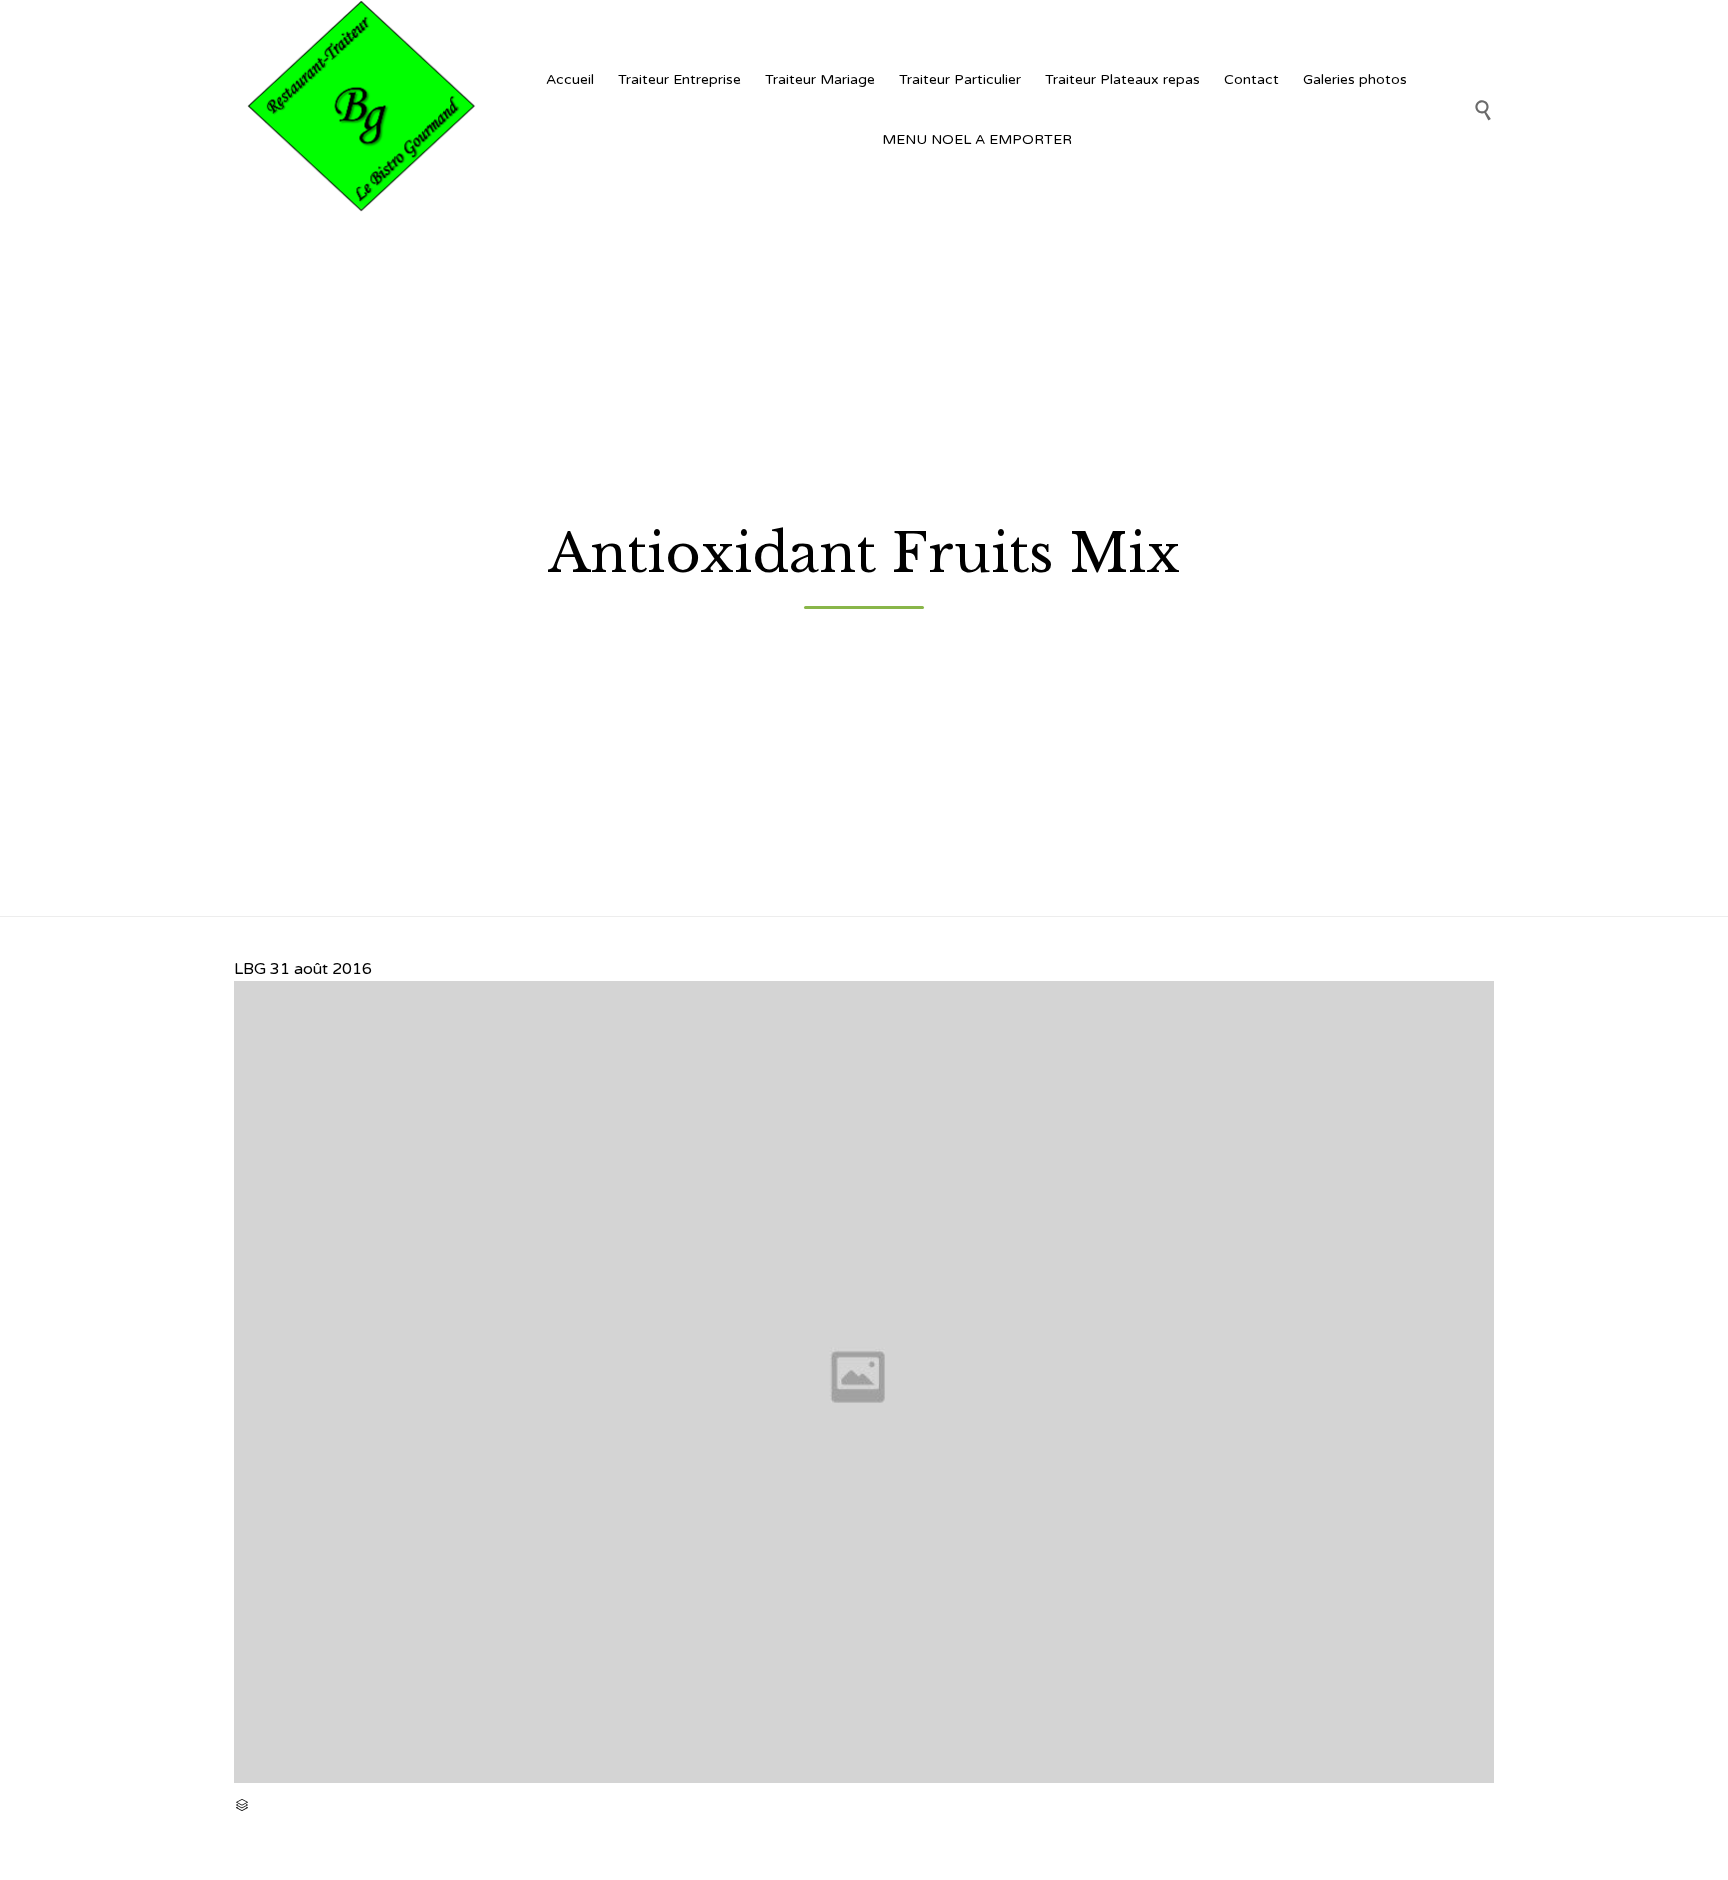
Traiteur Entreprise (679, 79)
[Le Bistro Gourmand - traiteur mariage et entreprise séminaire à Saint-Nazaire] (359, 109)
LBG (250, 969)
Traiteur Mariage (820, 79)
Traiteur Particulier (960, 79)
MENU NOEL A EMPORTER (977, 139)
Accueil (570, 79)
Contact (1251, 79)
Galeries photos (1355, 79)
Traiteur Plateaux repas (1122, 79)
